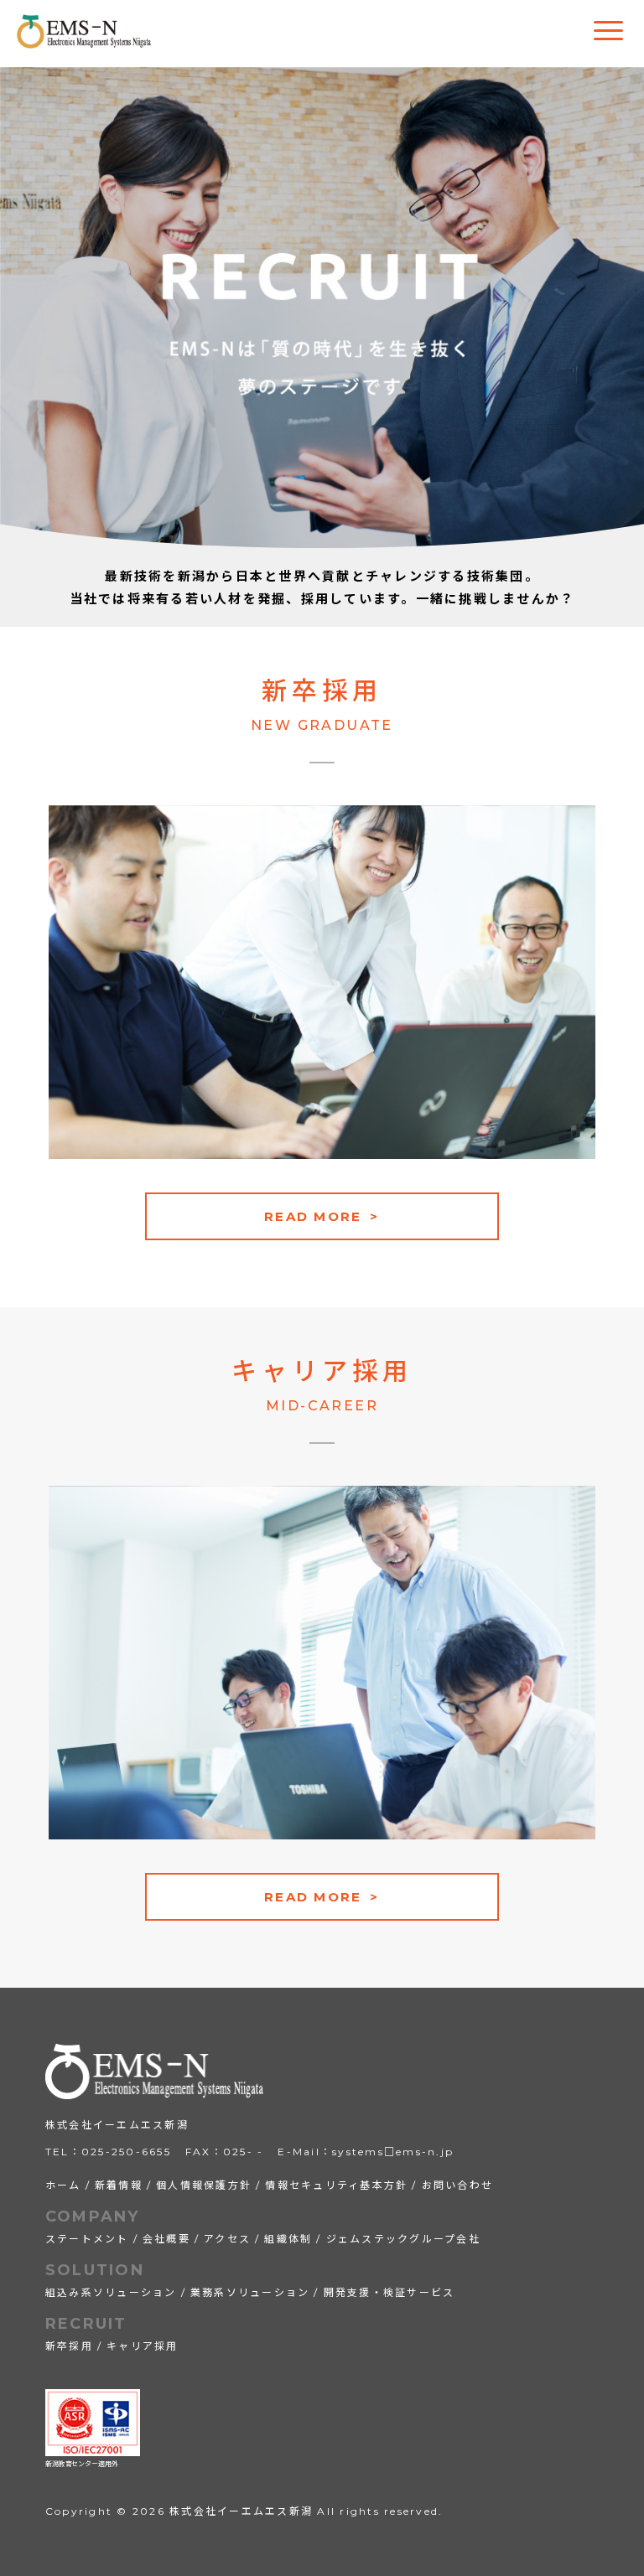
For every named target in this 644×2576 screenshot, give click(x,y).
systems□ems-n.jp (393, 2152)
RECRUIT (86, 2324)
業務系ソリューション (250, 2292)
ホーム (63, 2185)
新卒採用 (69, 2346)
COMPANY (93, 2216)
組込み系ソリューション (111, 2292)
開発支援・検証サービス (390, 2292)
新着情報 (119, 2185)
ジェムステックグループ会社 (403, 2239)
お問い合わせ (458, 2185)
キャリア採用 (143, 2346)
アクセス (227, 2239)
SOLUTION (95, 2270)
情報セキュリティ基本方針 (336, 2185)
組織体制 (288, 2239)
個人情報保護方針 (204, 2185)
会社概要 (166, 2239)
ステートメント (87, 2239)
